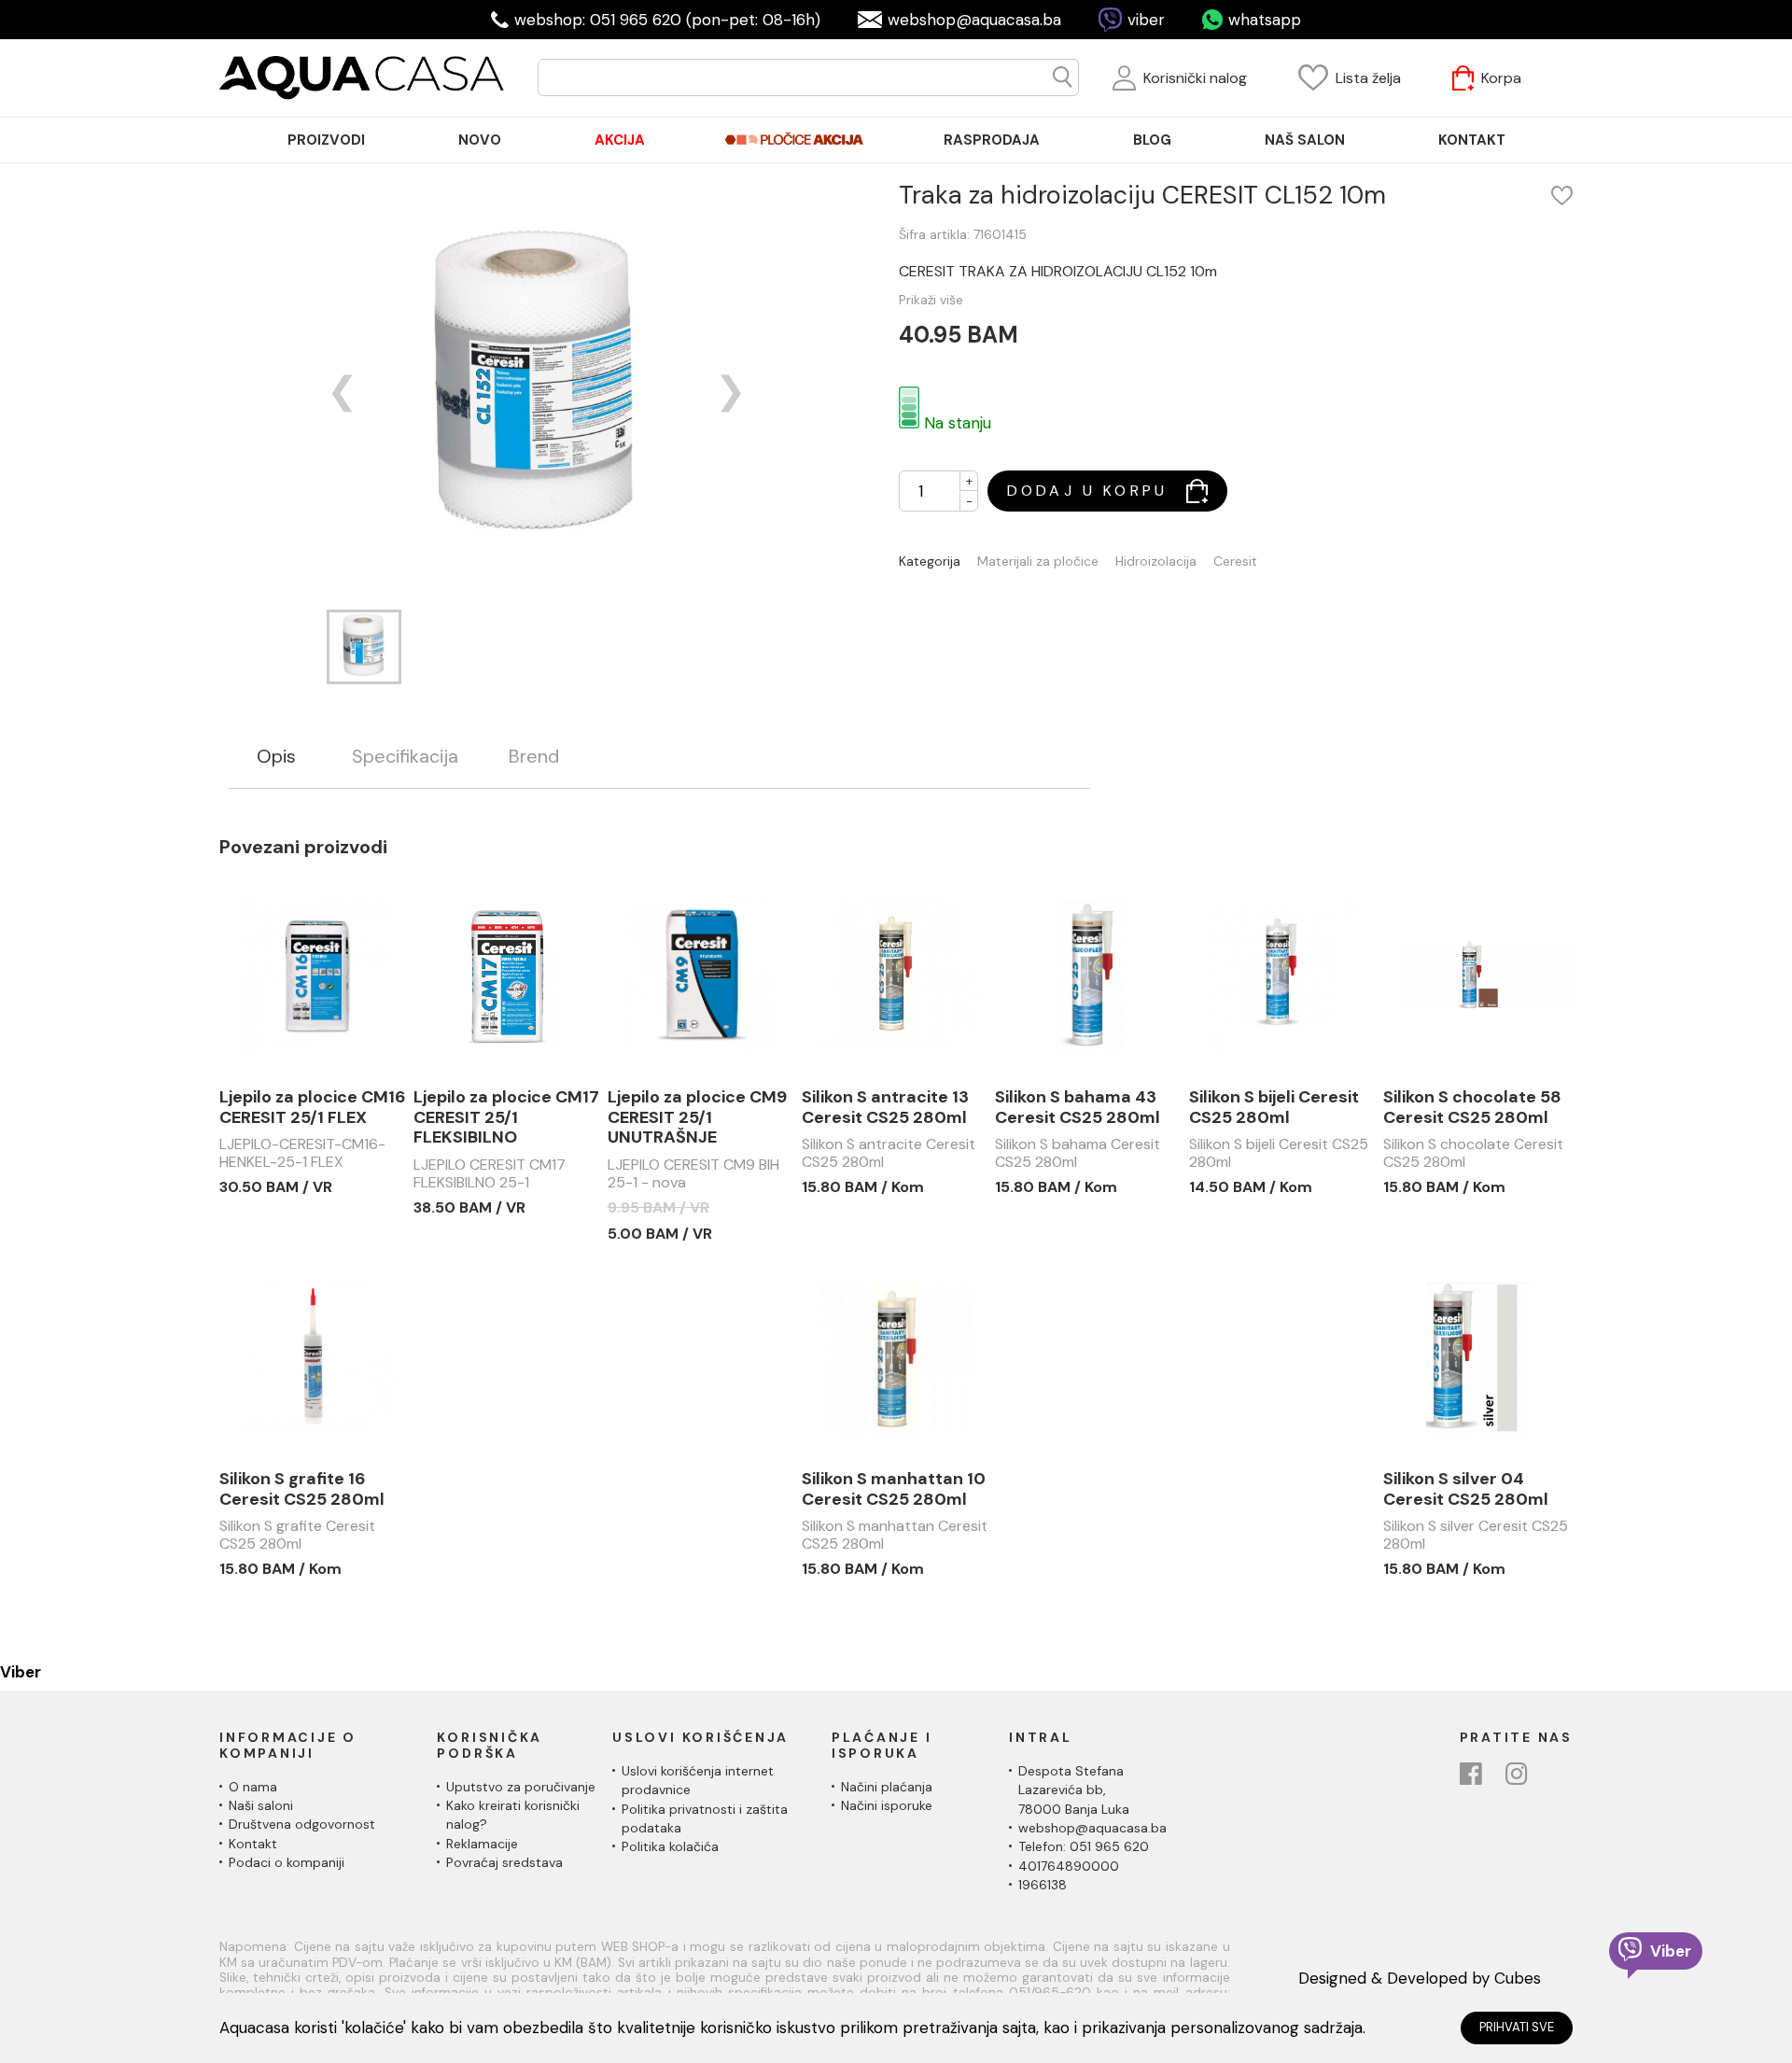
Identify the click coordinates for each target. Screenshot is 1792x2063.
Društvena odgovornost (302, 1824)
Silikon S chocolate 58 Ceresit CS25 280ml (1472, 1108)
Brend (534, 757)
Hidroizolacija (1156, 561)
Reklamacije (482, 1844)
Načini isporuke (887, 1805)
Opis (276, 757)
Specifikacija (405, 757)
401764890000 (1069, 1866)
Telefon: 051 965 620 (1084, 1846)
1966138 (1043, 1885)
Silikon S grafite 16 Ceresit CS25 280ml (302, 1489)
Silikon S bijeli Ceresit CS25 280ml (1274, 1108)
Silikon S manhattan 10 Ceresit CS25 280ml (894, 1489)
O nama (253, 1787)
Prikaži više (931, 300)
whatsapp (1265, 20)
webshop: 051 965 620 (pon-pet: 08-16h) (667, 20)
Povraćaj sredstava (504, 1862)
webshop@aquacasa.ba (974, 20)
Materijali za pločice (1038, 561)
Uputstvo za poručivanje (521, 1787)
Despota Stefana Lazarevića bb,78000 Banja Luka (1074, 1790)
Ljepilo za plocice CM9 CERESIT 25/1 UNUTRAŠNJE (697, 1118)
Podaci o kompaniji (287, 1862)
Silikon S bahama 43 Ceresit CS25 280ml (1078, 1108)
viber (1146, 20)
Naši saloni (261, 1805)
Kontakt (253, 1844)
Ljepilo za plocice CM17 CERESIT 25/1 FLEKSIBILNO (506, 1118)
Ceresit (1235, 561)
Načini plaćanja (887, 1787)
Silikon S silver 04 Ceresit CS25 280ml (1466, 1489)
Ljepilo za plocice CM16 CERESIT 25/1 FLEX (313, 1108)
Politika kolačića (670, 1846)
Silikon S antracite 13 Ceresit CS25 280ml (885, 1108)
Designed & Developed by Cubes (1420, 1978)
